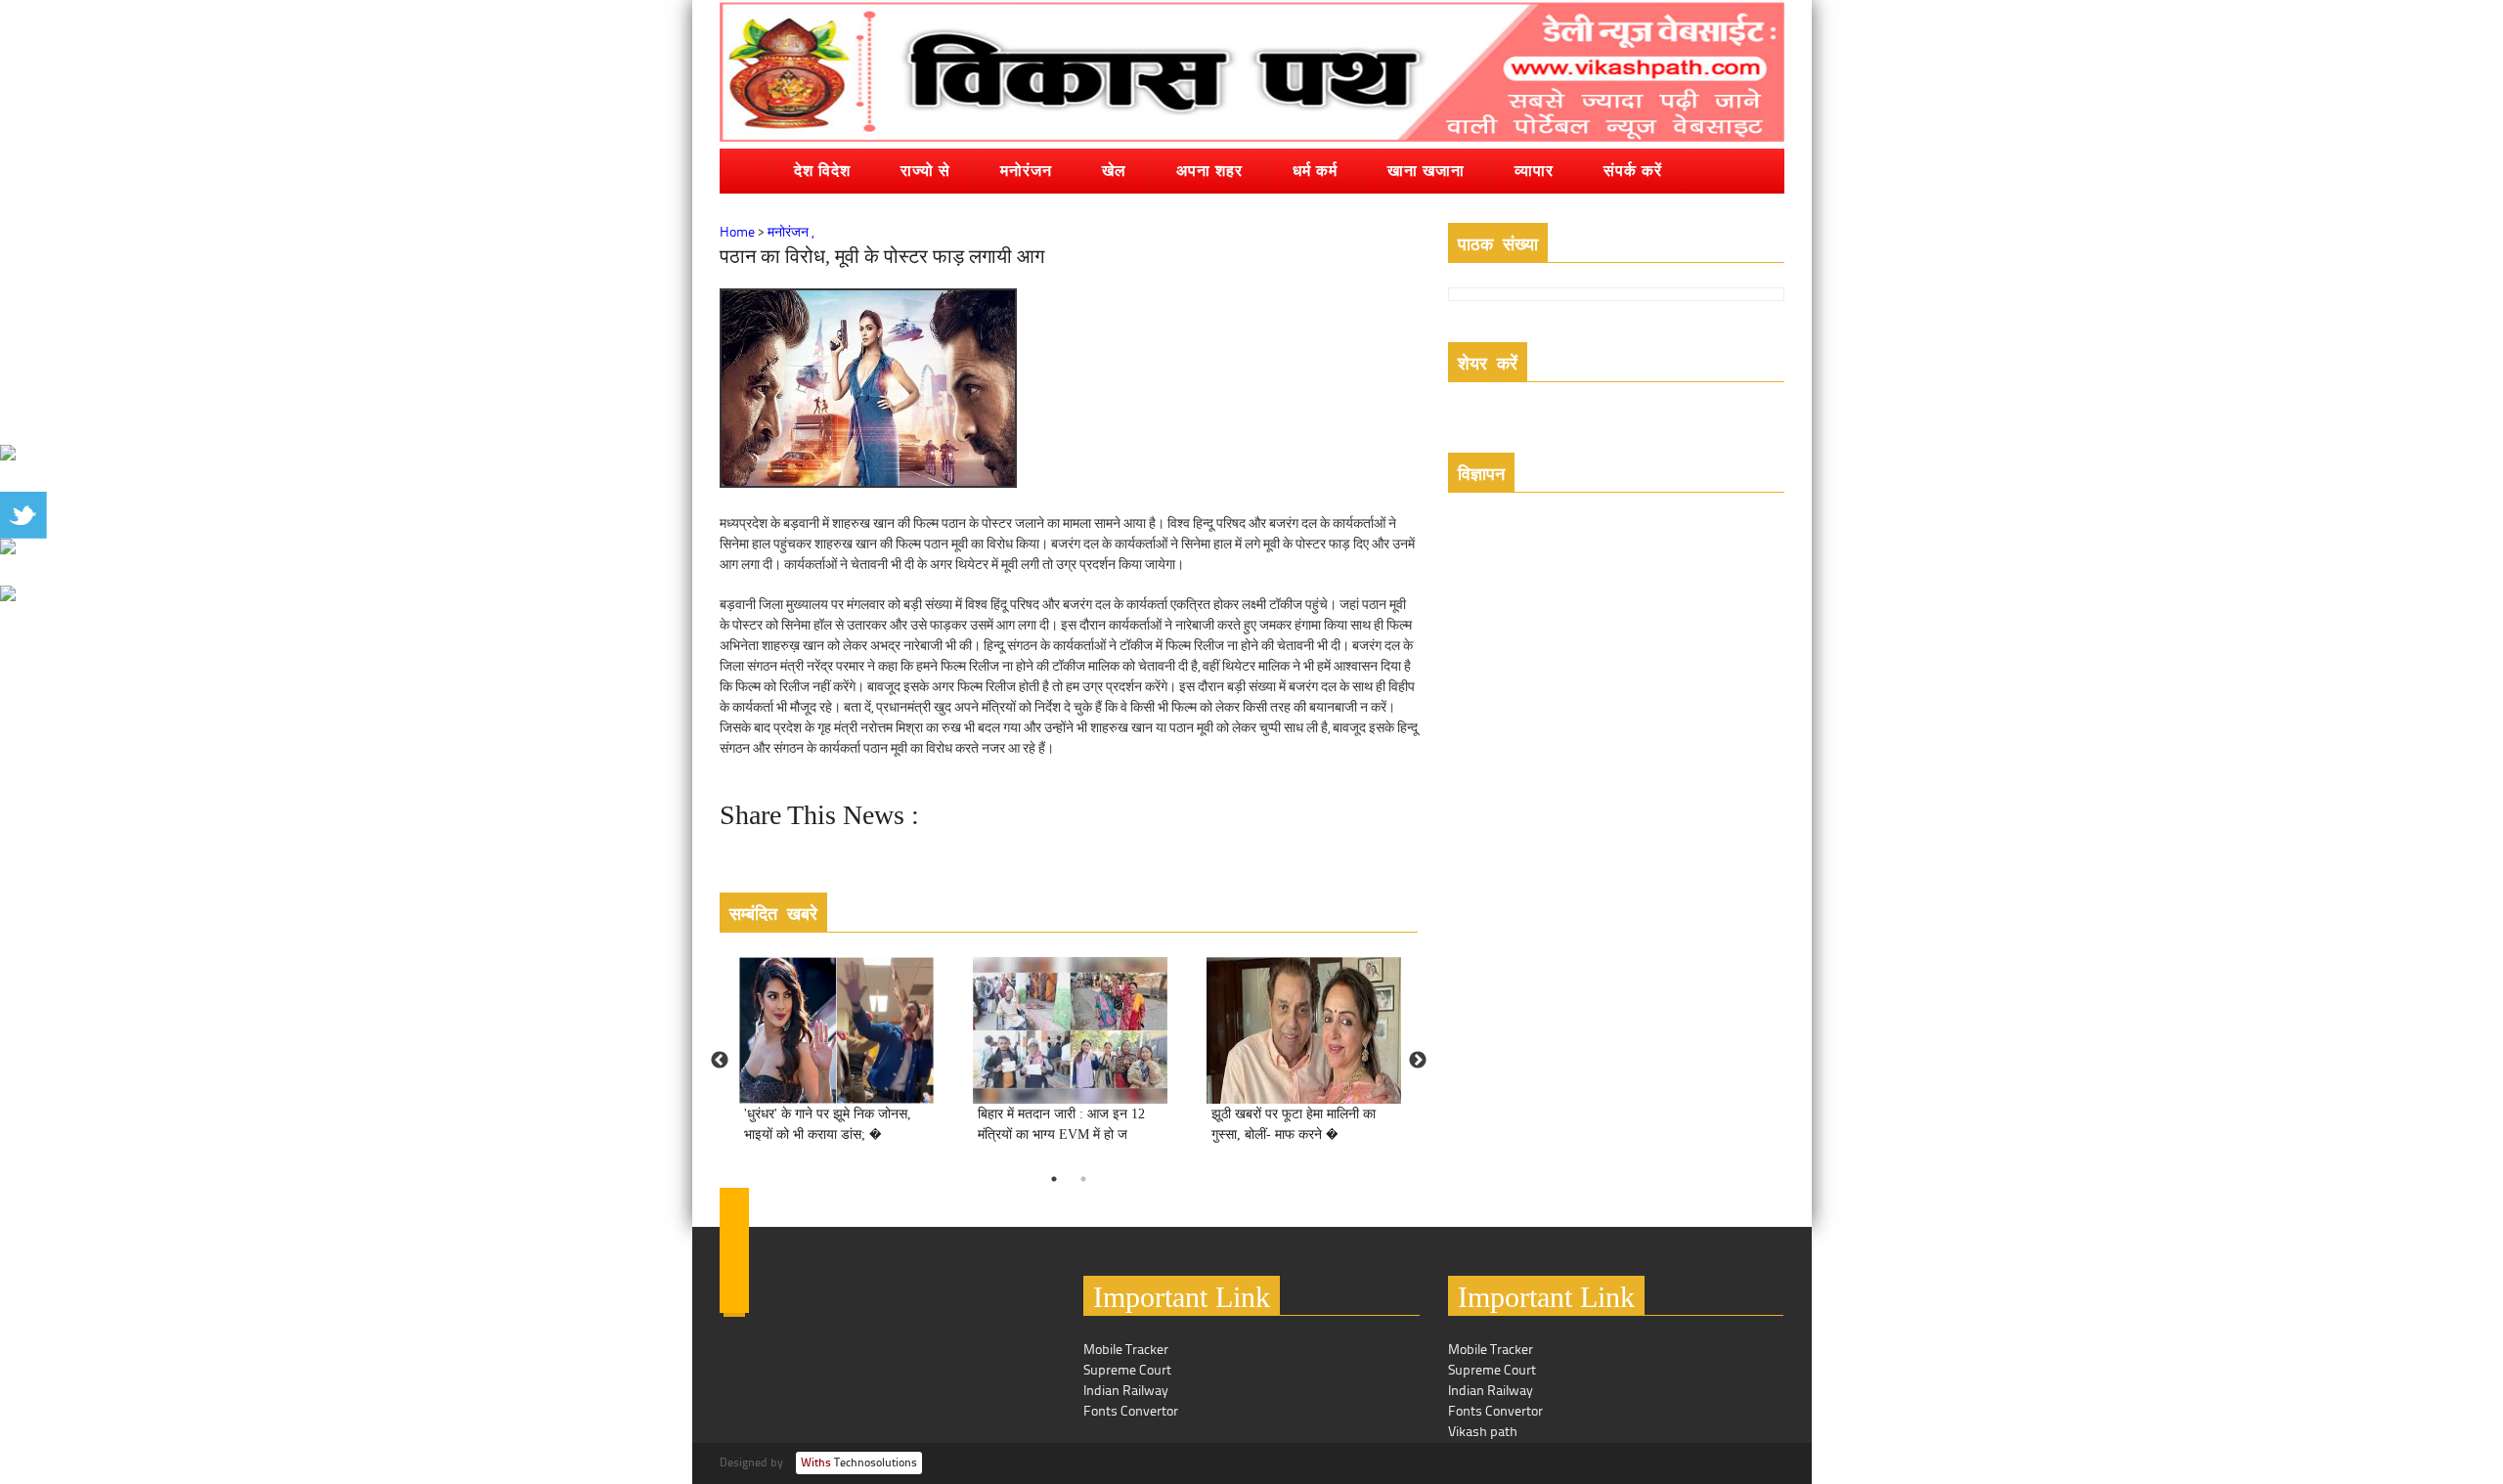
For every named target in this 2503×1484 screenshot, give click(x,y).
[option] (836, 1061)
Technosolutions (859, 1463)
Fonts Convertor (1131, 1412)
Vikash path (1483, 1433)
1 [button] (1054, 1179)
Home (737, 233)
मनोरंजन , (790, 233)
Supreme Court (1127, 1371)
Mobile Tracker (1126, 1351)
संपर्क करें (1633, 170)
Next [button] (1418, 1061)
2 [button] (1083, 1179)
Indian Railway (1126, 1392)
